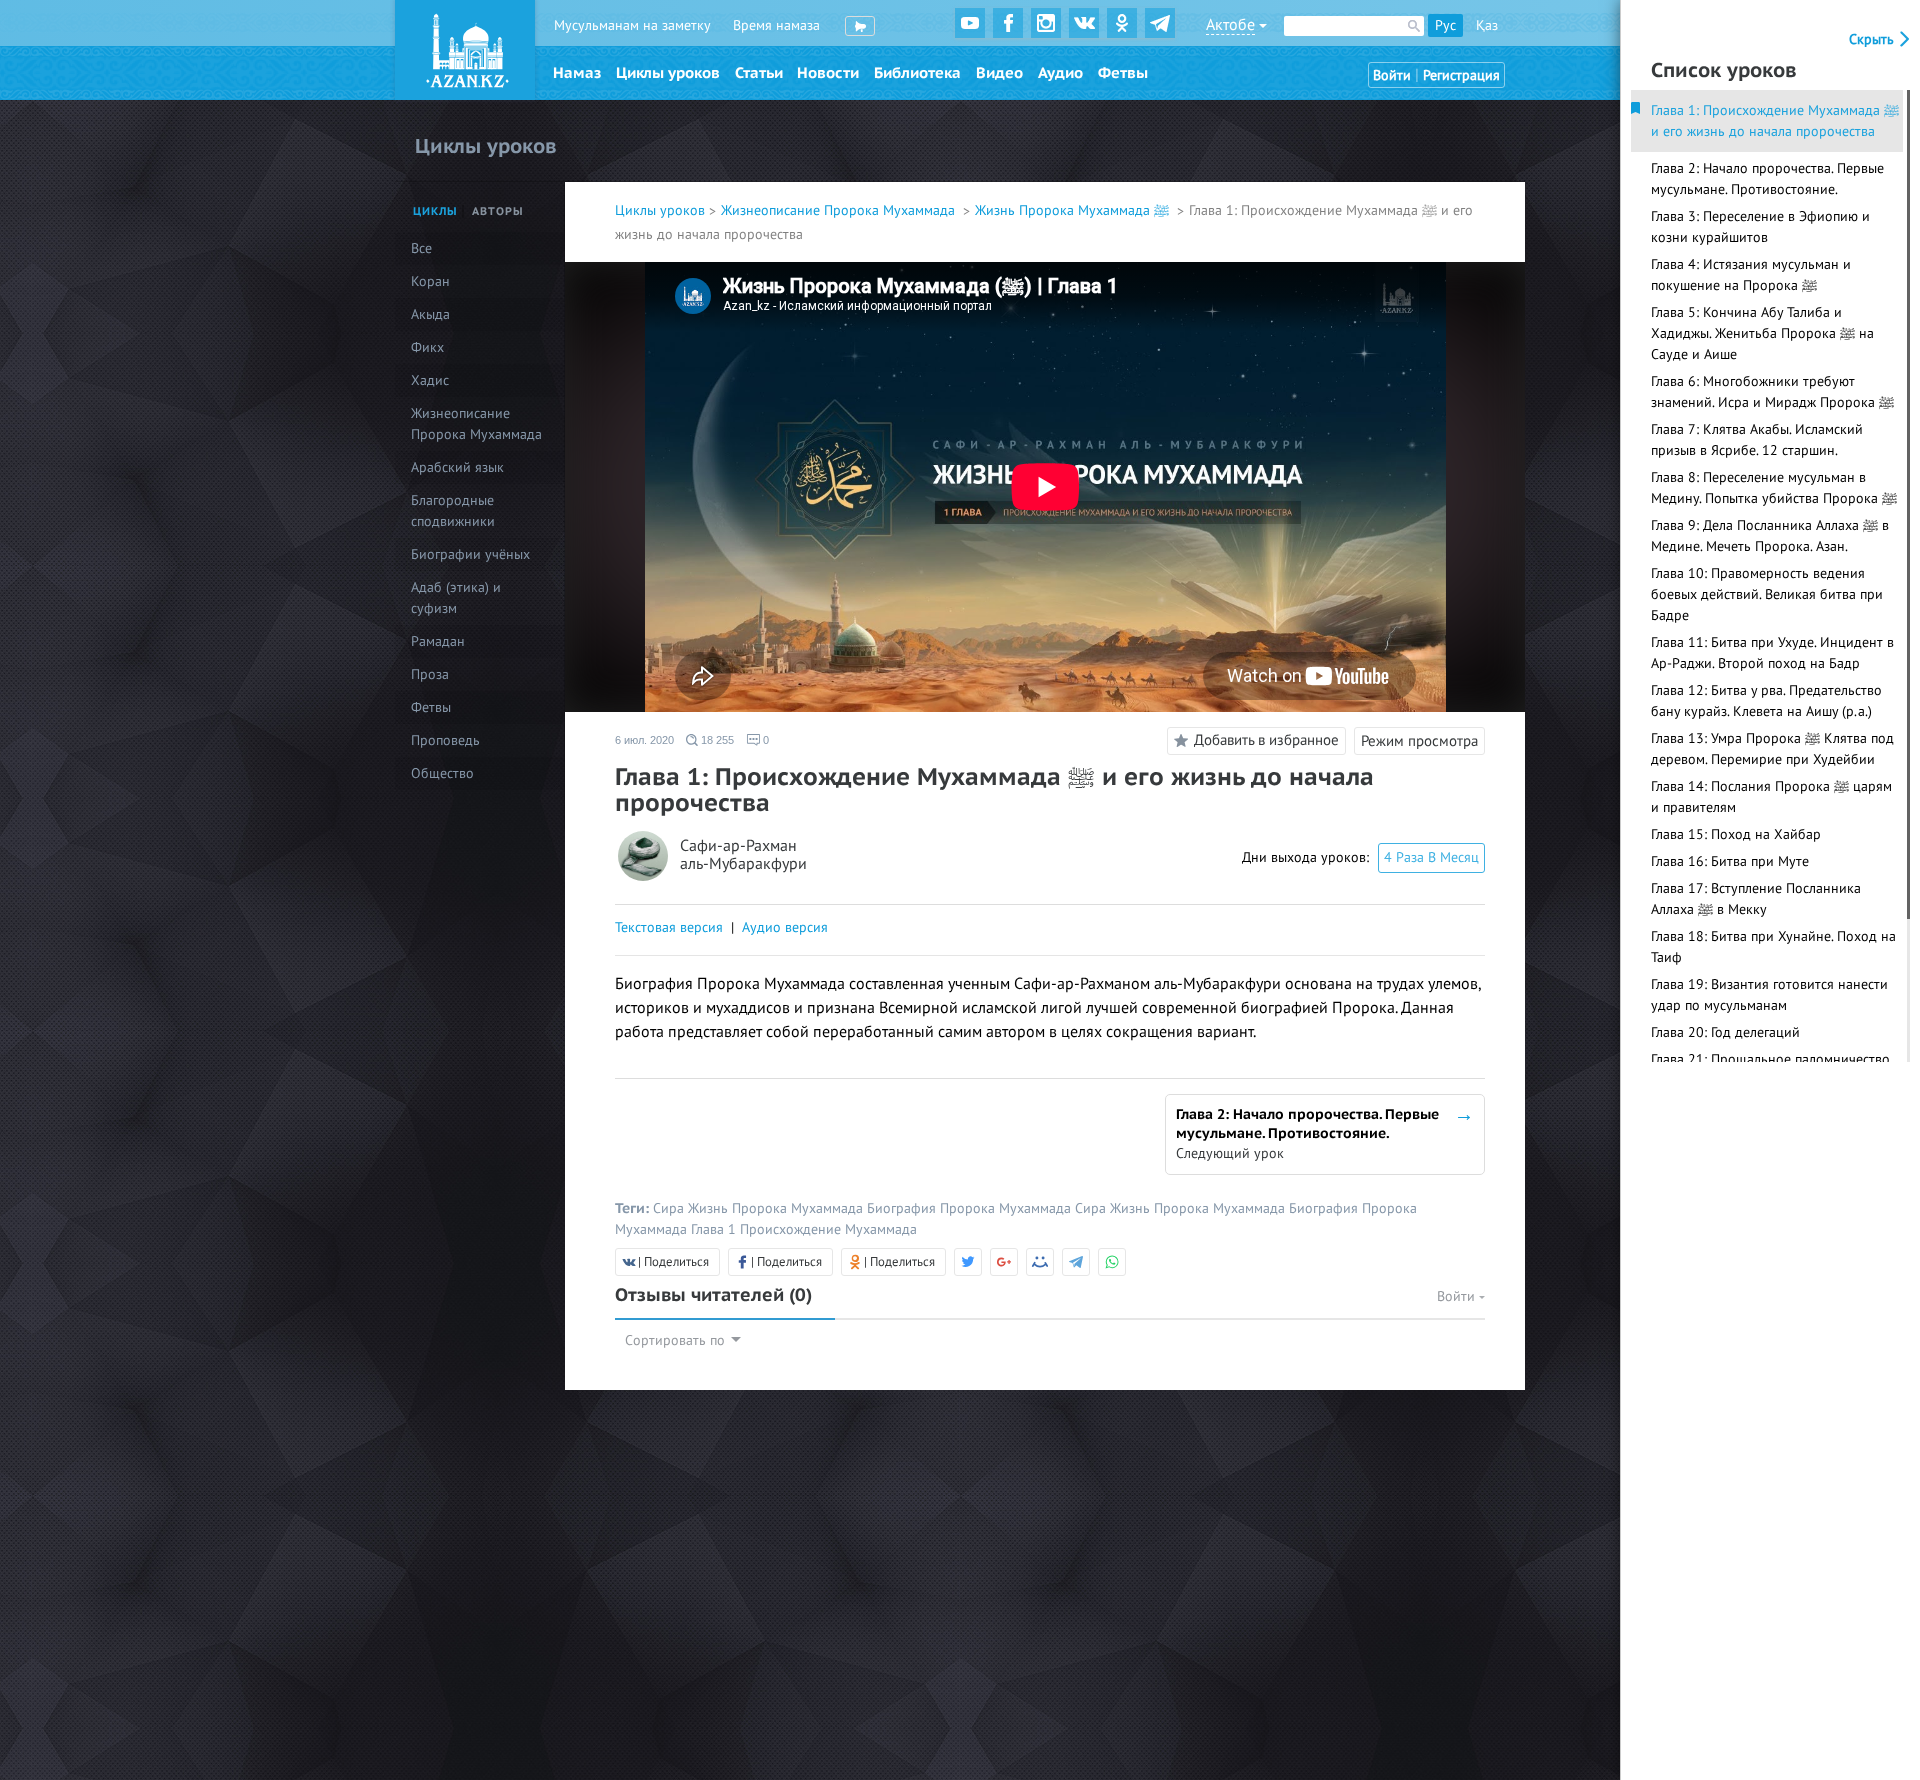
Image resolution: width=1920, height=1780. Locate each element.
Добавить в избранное (1266, 740)
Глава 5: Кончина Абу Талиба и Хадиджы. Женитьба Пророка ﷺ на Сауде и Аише (1762, 333)
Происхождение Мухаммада (828, 1229)
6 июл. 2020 (644, 740)
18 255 (716, 740)
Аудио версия (785, 927)
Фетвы (1123, 73)
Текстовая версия (669, 927)
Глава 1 (715, 1229)
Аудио (1060, 73)
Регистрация (1461, 75)
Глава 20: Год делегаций (1725, 1032)
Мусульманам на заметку (632, 25)
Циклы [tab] (435, 211)
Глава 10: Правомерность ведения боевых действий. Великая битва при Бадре (1767, 594)
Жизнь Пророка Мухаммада (777, 1208)
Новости (828, 73)
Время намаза (776, 25)
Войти (1392, 75)
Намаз (577, 73)
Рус (1445, 25)
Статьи (759, 73)
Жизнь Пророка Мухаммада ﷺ (1074, 210)
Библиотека (917, 73)
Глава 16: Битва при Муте (1730, 861)
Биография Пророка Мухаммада (971, 1208)
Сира (670, 1208)
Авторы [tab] (498, 211)
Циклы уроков (668, 73)
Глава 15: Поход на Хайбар (1736, 834)
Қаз (1487, 25)
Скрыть (1873, 39)
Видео (999, 73)
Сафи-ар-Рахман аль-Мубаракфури (743, 855)
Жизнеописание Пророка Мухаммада (840, 210)
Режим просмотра (1419, 741)
